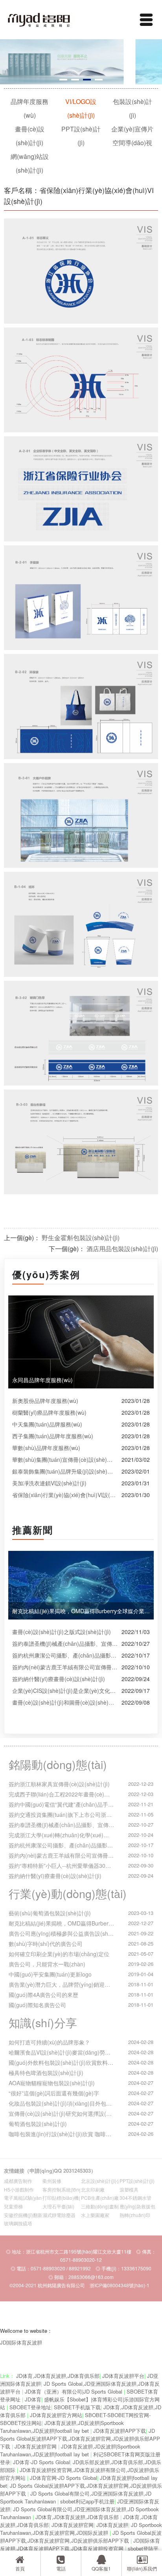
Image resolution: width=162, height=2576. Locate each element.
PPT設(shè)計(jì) (81, 136)
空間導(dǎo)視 (132, 143)
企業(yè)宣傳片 (132, 129)
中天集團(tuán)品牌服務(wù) (47, 1424)
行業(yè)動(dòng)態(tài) (68, 1893)
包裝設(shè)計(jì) (133, 108)
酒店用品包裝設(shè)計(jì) (122, 1249)
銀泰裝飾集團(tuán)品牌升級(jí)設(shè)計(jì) (65, 1471)
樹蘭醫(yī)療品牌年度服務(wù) (49, 1412)
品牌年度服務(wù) (29, 108)
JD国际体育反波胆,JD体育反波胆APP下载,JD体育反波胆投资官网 (80, 2544)
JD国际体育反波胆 (21, 2342)
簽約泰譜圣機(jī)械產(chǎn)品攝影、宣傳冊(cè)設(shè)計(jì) (65, 1643)
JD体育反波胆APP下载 (120, 2431)
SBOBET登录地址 (30, 2407)
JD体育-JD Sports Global (41, 2462)
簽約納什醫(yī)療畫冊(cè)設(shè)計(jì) (59, 1679)
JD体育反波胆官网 (36, 2446)
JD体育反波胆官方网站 (56, 2415)
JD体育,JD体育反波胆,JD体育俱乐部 (58, 2376)
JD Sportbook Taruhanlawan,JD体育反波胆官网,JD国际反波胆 (81, 2529)
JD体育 (33, 2399)
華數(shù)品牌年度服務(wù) (46, 1448)
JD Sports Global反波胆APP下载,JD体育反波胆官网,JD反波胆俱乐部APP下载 (80, 2438)
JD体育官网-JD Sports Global (64, 2478)
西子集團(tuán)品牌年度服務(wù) (53, 1436)
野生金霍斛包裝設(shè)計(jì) (81, 1238)
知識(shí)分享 (43, 2022)
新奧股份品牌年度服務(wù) (45, 1401)
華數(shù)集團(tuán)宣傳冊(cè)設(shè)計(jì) (65, 1459)
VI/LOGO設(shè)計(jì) (81, 108)
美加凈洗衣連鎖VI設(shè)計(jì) (49, 1483)
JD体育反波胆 (112, 2525)
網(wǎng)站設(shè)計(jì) (30, 163)
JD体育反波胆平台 (123, 2376)
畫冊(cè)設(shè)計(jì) (30, 136)
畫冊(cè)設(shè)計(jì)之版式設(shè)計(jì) (62, 1632)
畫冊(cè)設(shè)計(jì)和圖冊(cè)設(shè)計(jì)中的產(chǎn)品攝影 (65, 1702)
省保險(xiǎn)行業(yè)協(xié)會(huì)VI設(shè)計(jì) (65, 1495)
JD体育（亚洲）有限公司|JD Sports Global (74, 2391)
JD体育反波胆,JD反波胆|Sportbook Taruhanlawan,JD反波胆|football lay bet (62, 2427)
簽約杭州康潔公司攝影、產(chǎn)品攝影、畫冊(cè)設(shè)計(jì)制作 (65, 1655)
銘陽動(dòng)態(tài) (58, 1764)
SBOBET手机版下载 (77, 2407)
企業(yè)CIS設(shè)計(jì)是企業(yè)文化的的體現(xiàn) (65, 1691)
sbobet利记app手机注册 (87, 2501)
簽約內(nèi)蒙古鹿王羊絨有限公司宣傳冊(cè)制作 (65, 1667)
